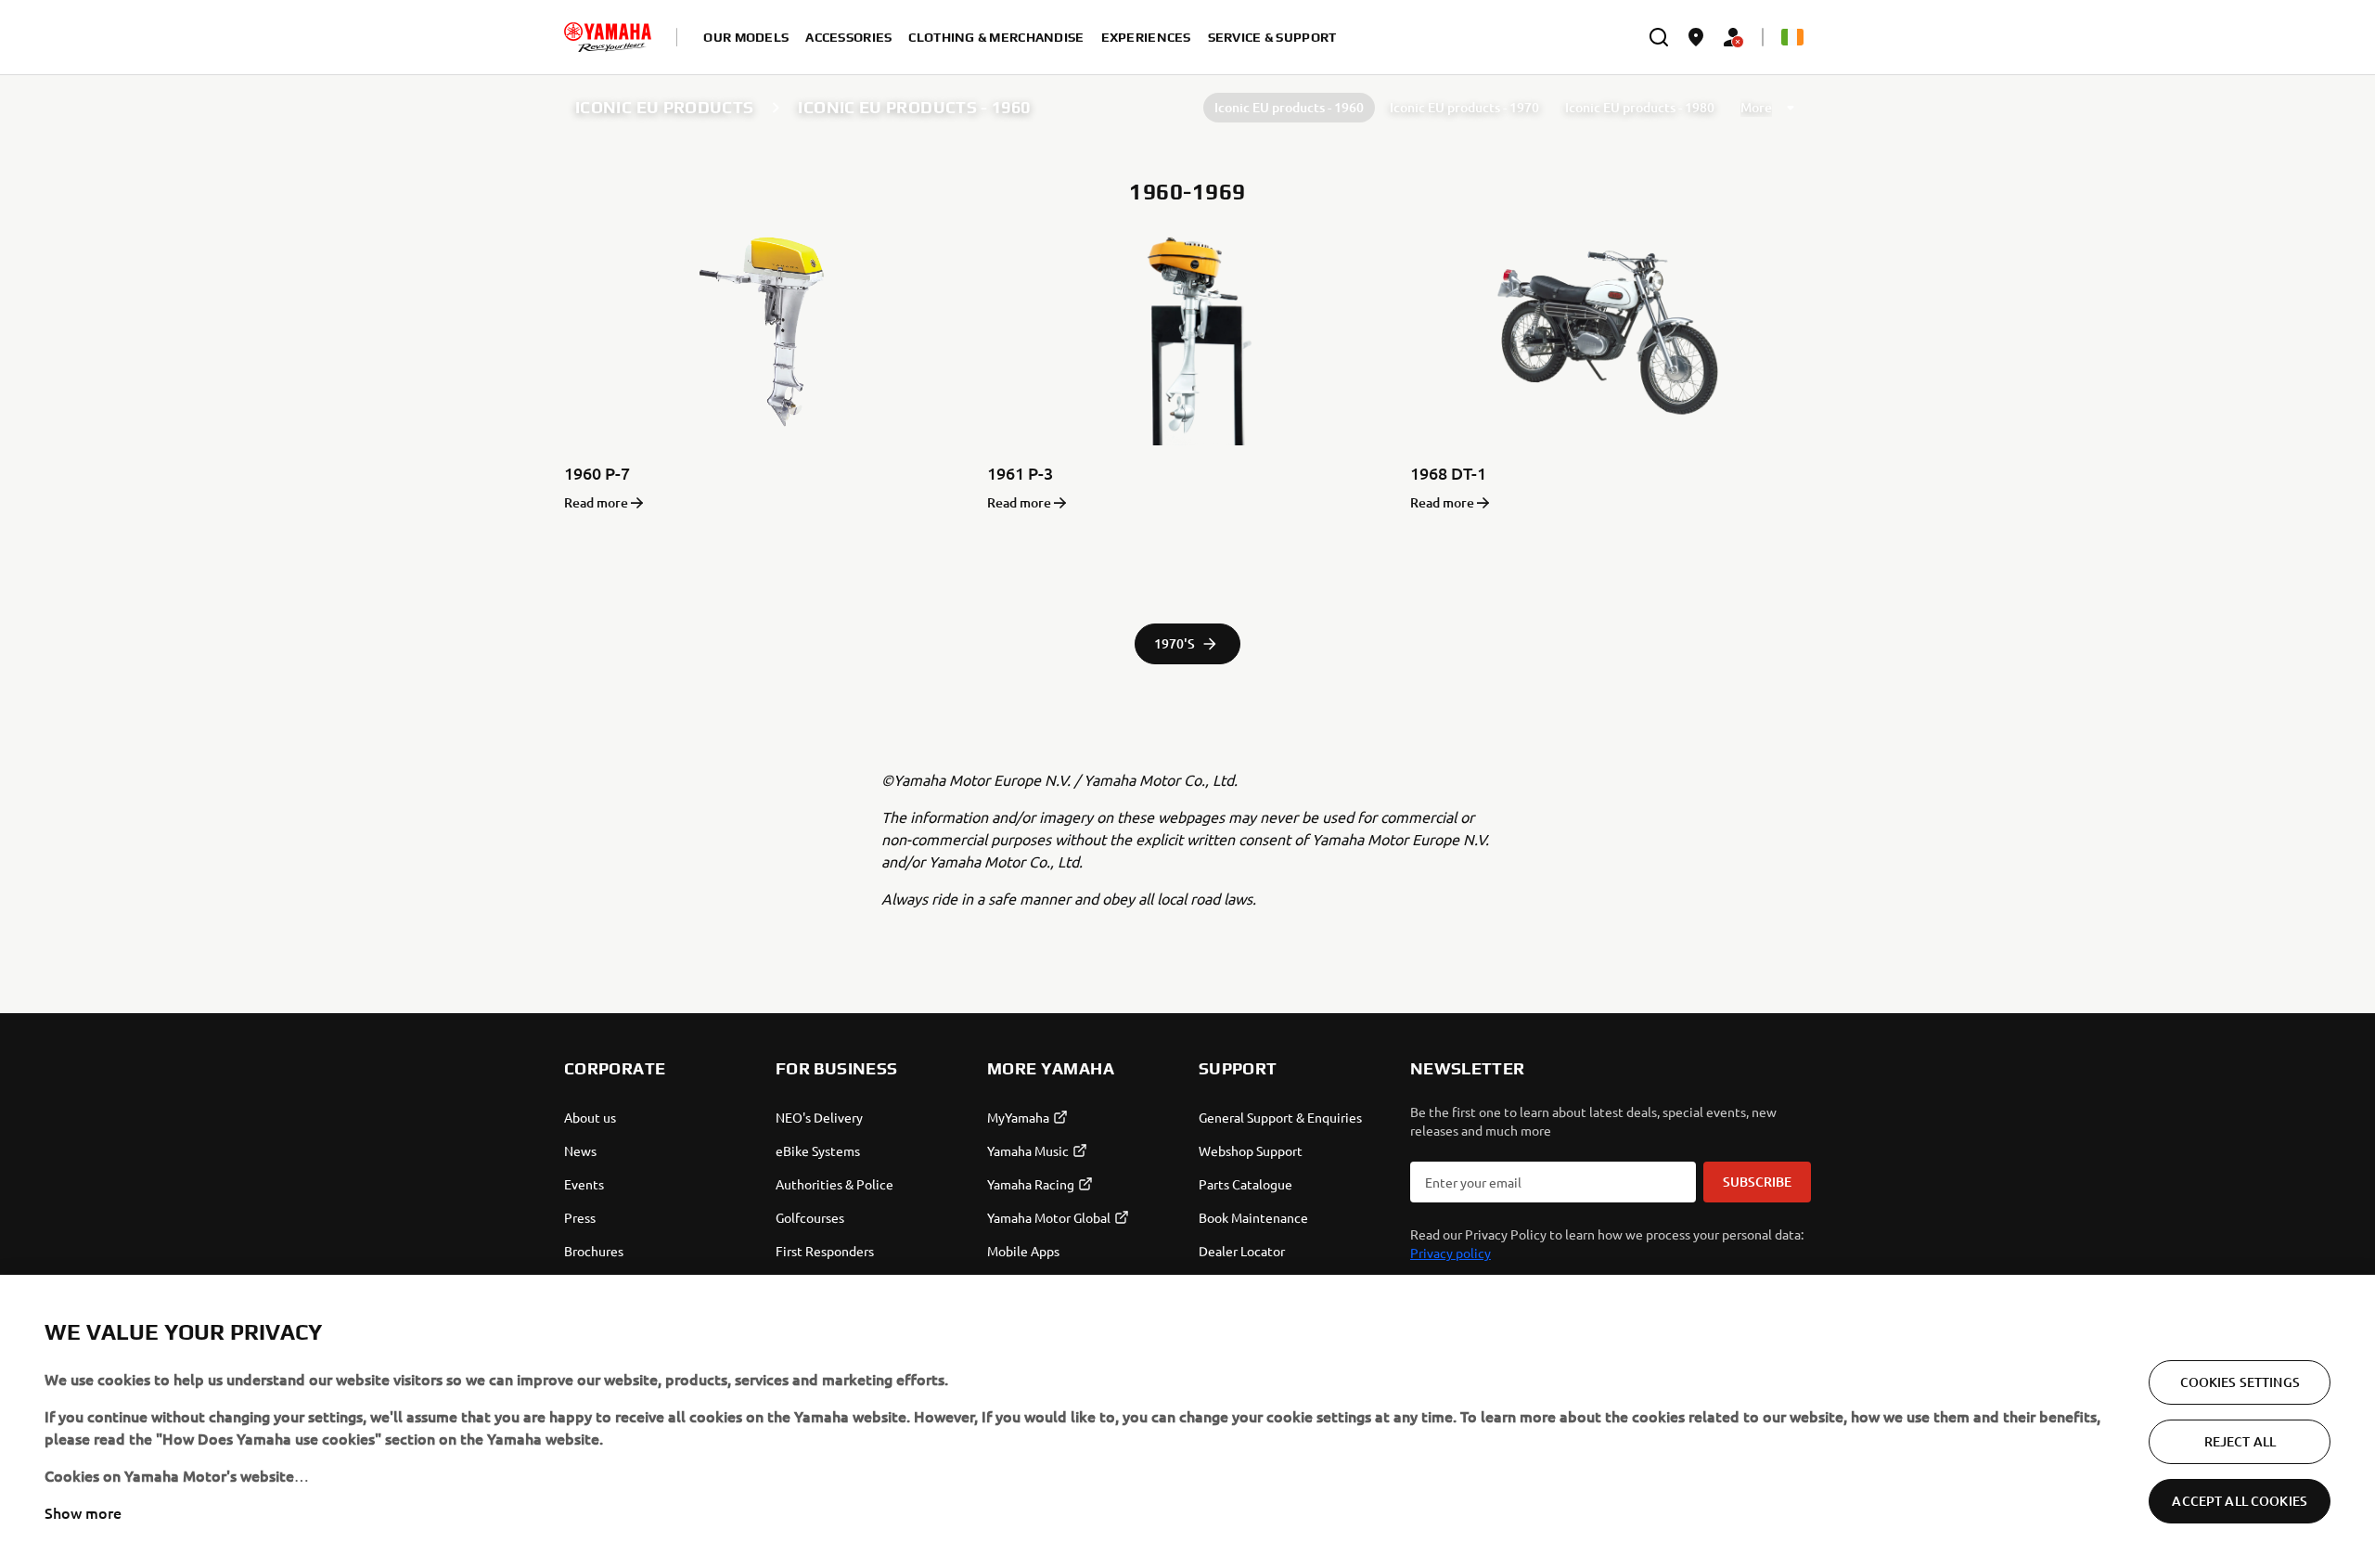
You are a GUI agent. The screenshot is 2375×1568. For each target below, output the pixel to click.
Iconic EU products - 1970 (1464, 107)
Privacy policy (1451, 1253)
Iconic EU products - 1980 (1640, 107)
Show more (83, 1512)
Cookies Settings (2240, 1382)
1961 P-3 (1020, 473)
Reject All (2240, 1441)
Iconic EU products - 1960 (1289, 107)
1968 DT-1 (1448, 473)
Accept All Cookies (2240, 1501)
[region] (1187, 1421)
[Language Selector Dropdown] (1792, 37)
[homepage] (608, 37)
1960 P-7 (597, 473)
